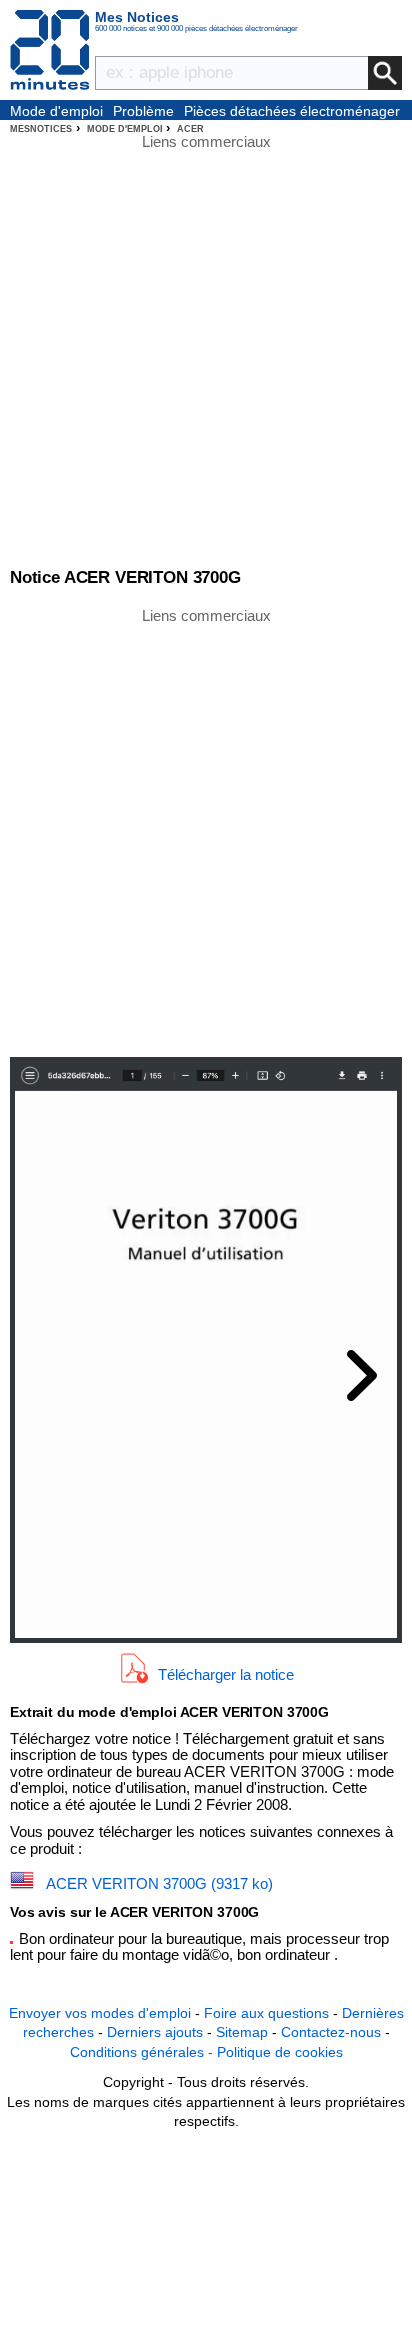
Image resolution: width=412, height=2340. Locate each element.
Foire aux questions (266, 2013)
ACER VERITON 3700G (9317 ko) (159, 1883)
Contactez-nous (331, 2032)
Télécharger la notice (226, 1673)
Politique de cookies (280, 2052)
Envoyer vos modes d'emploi (100, 2013)
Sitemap (242, 2032)
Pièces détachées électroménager (292, 111)
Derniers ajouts (155, 2032)
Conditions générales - (143, 2052)
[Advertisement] (206, 831)
